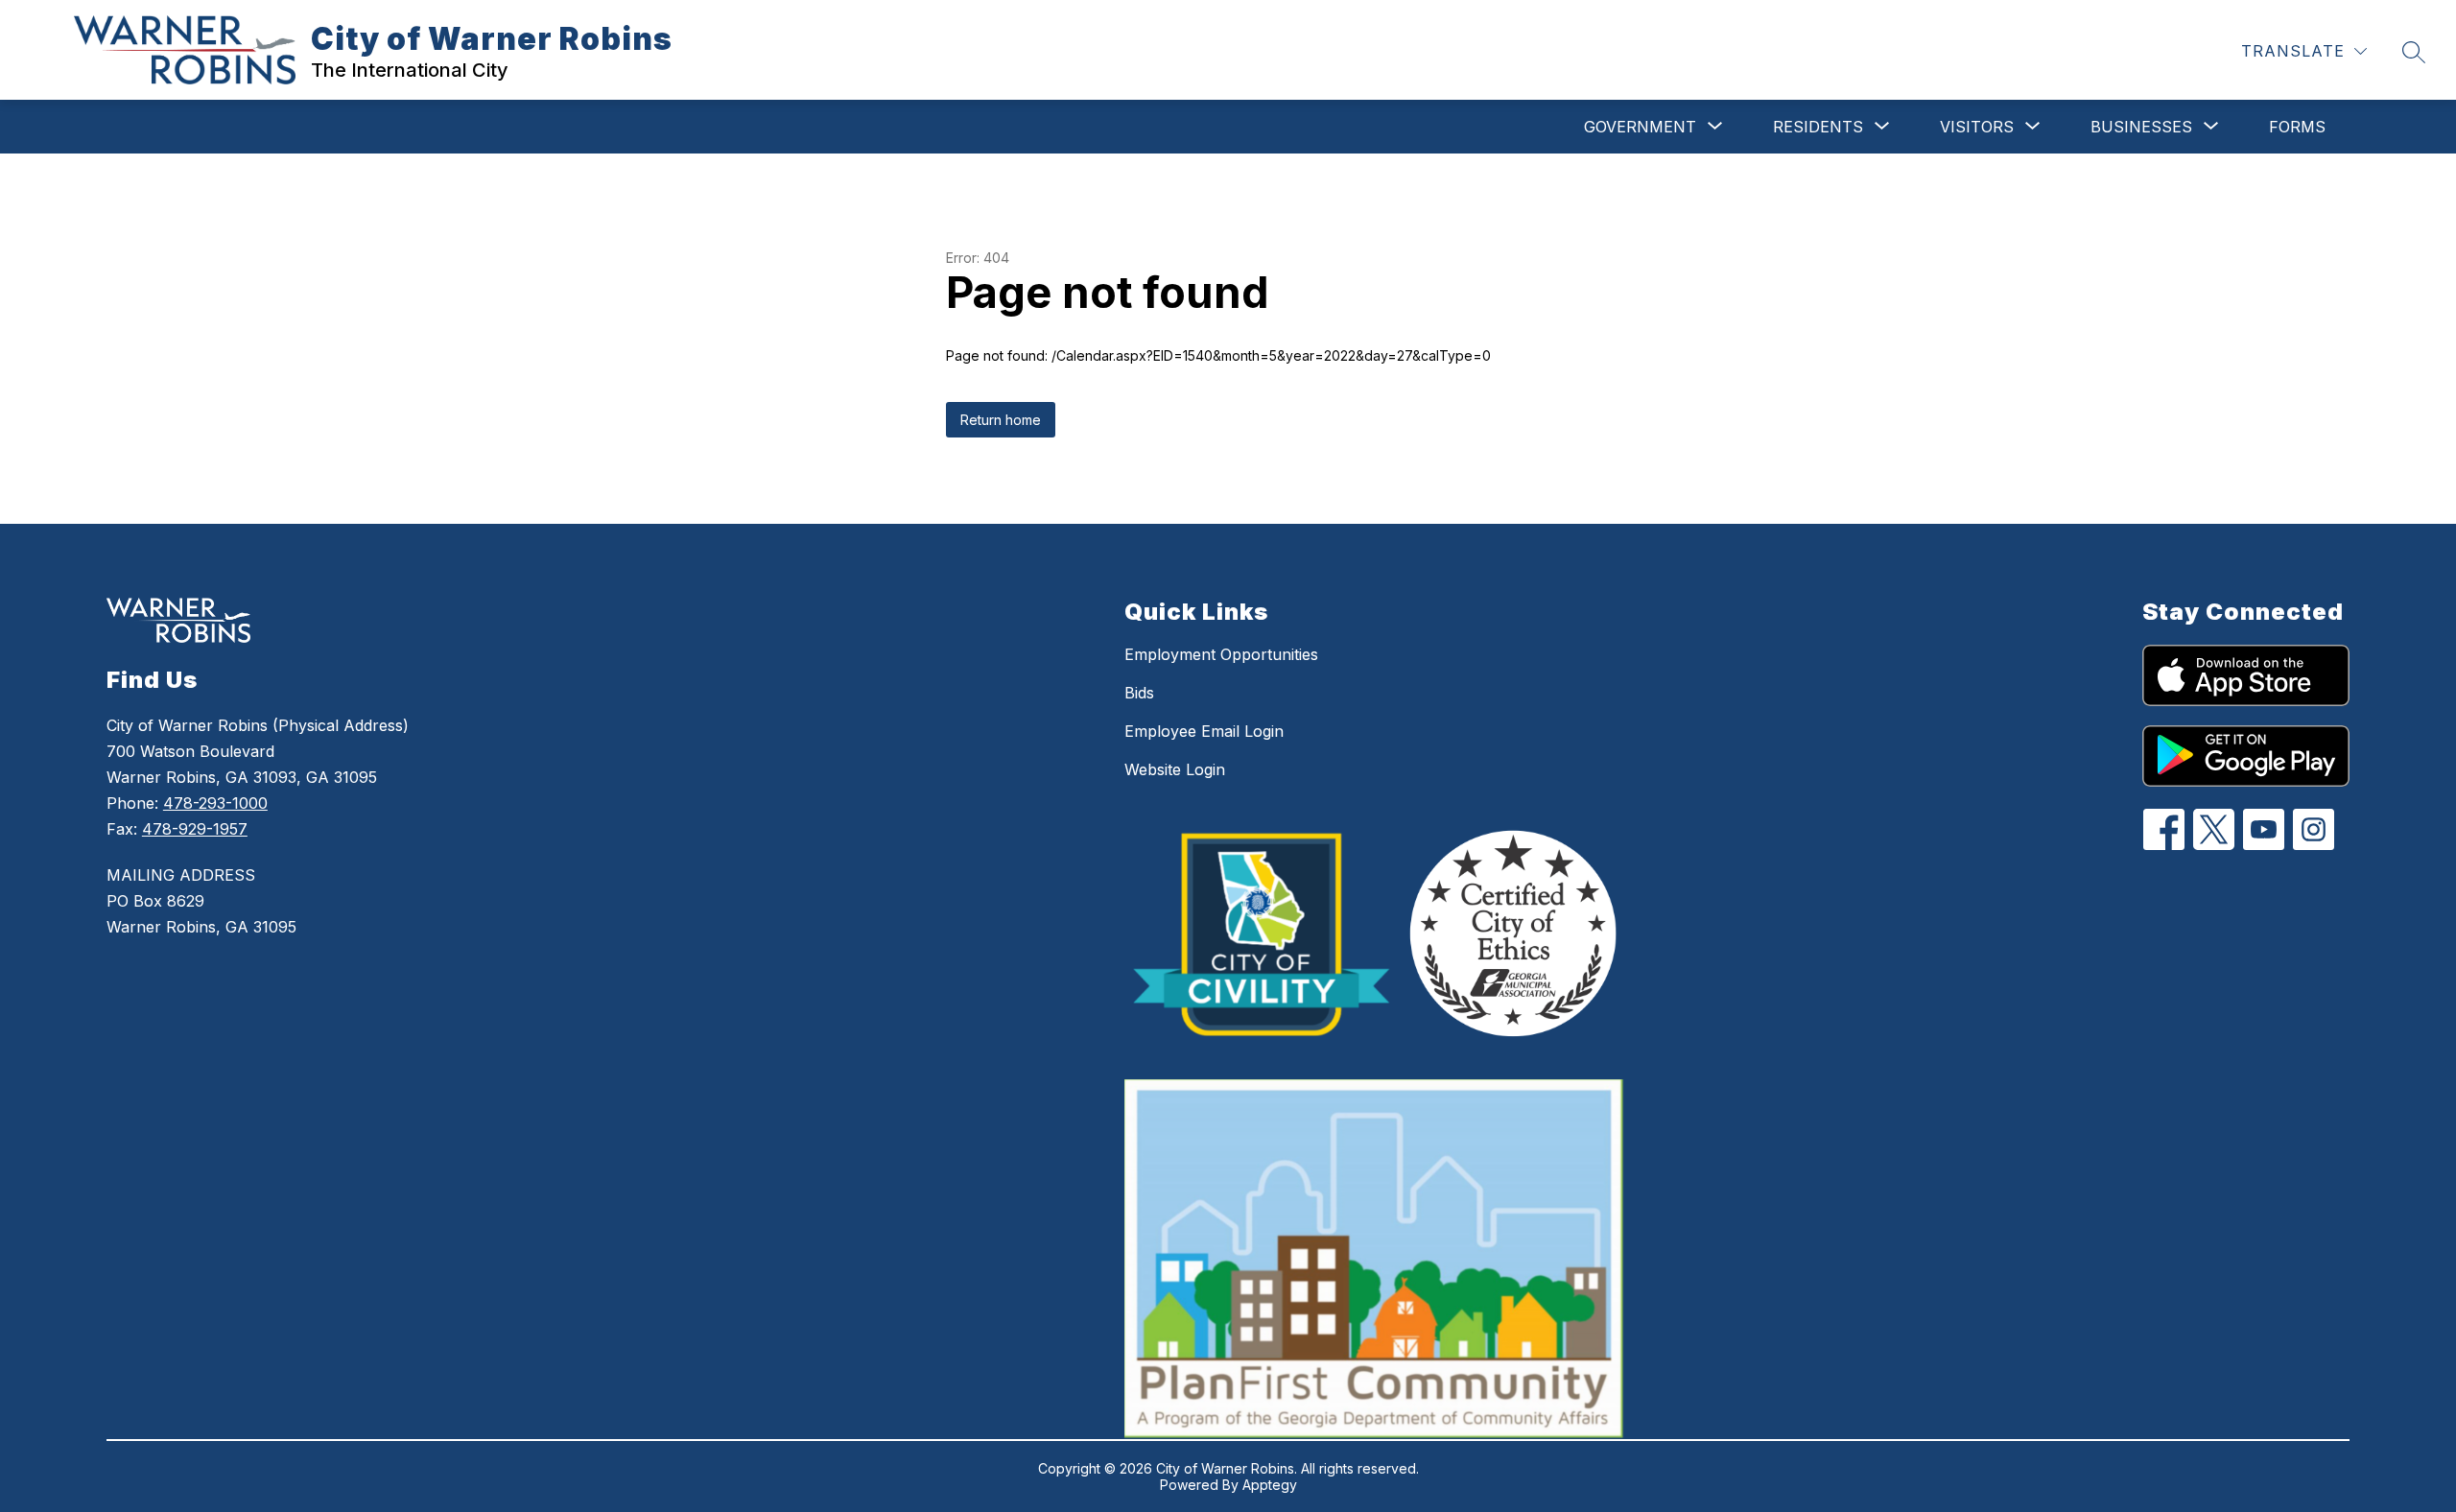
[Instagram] (2314, 829)
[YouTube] (2264, 829)
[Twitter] (2214, 829)
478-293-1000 (215, 803)
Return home (1001, 420)
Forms (2297, 127)
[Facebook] (2164, 829)
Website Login (1175, 769)
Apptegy (1270, 1485)
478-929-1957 (195, 829)
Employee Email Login (1204, 731)
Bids (1139, 693)
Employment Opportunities (1221, 654)
